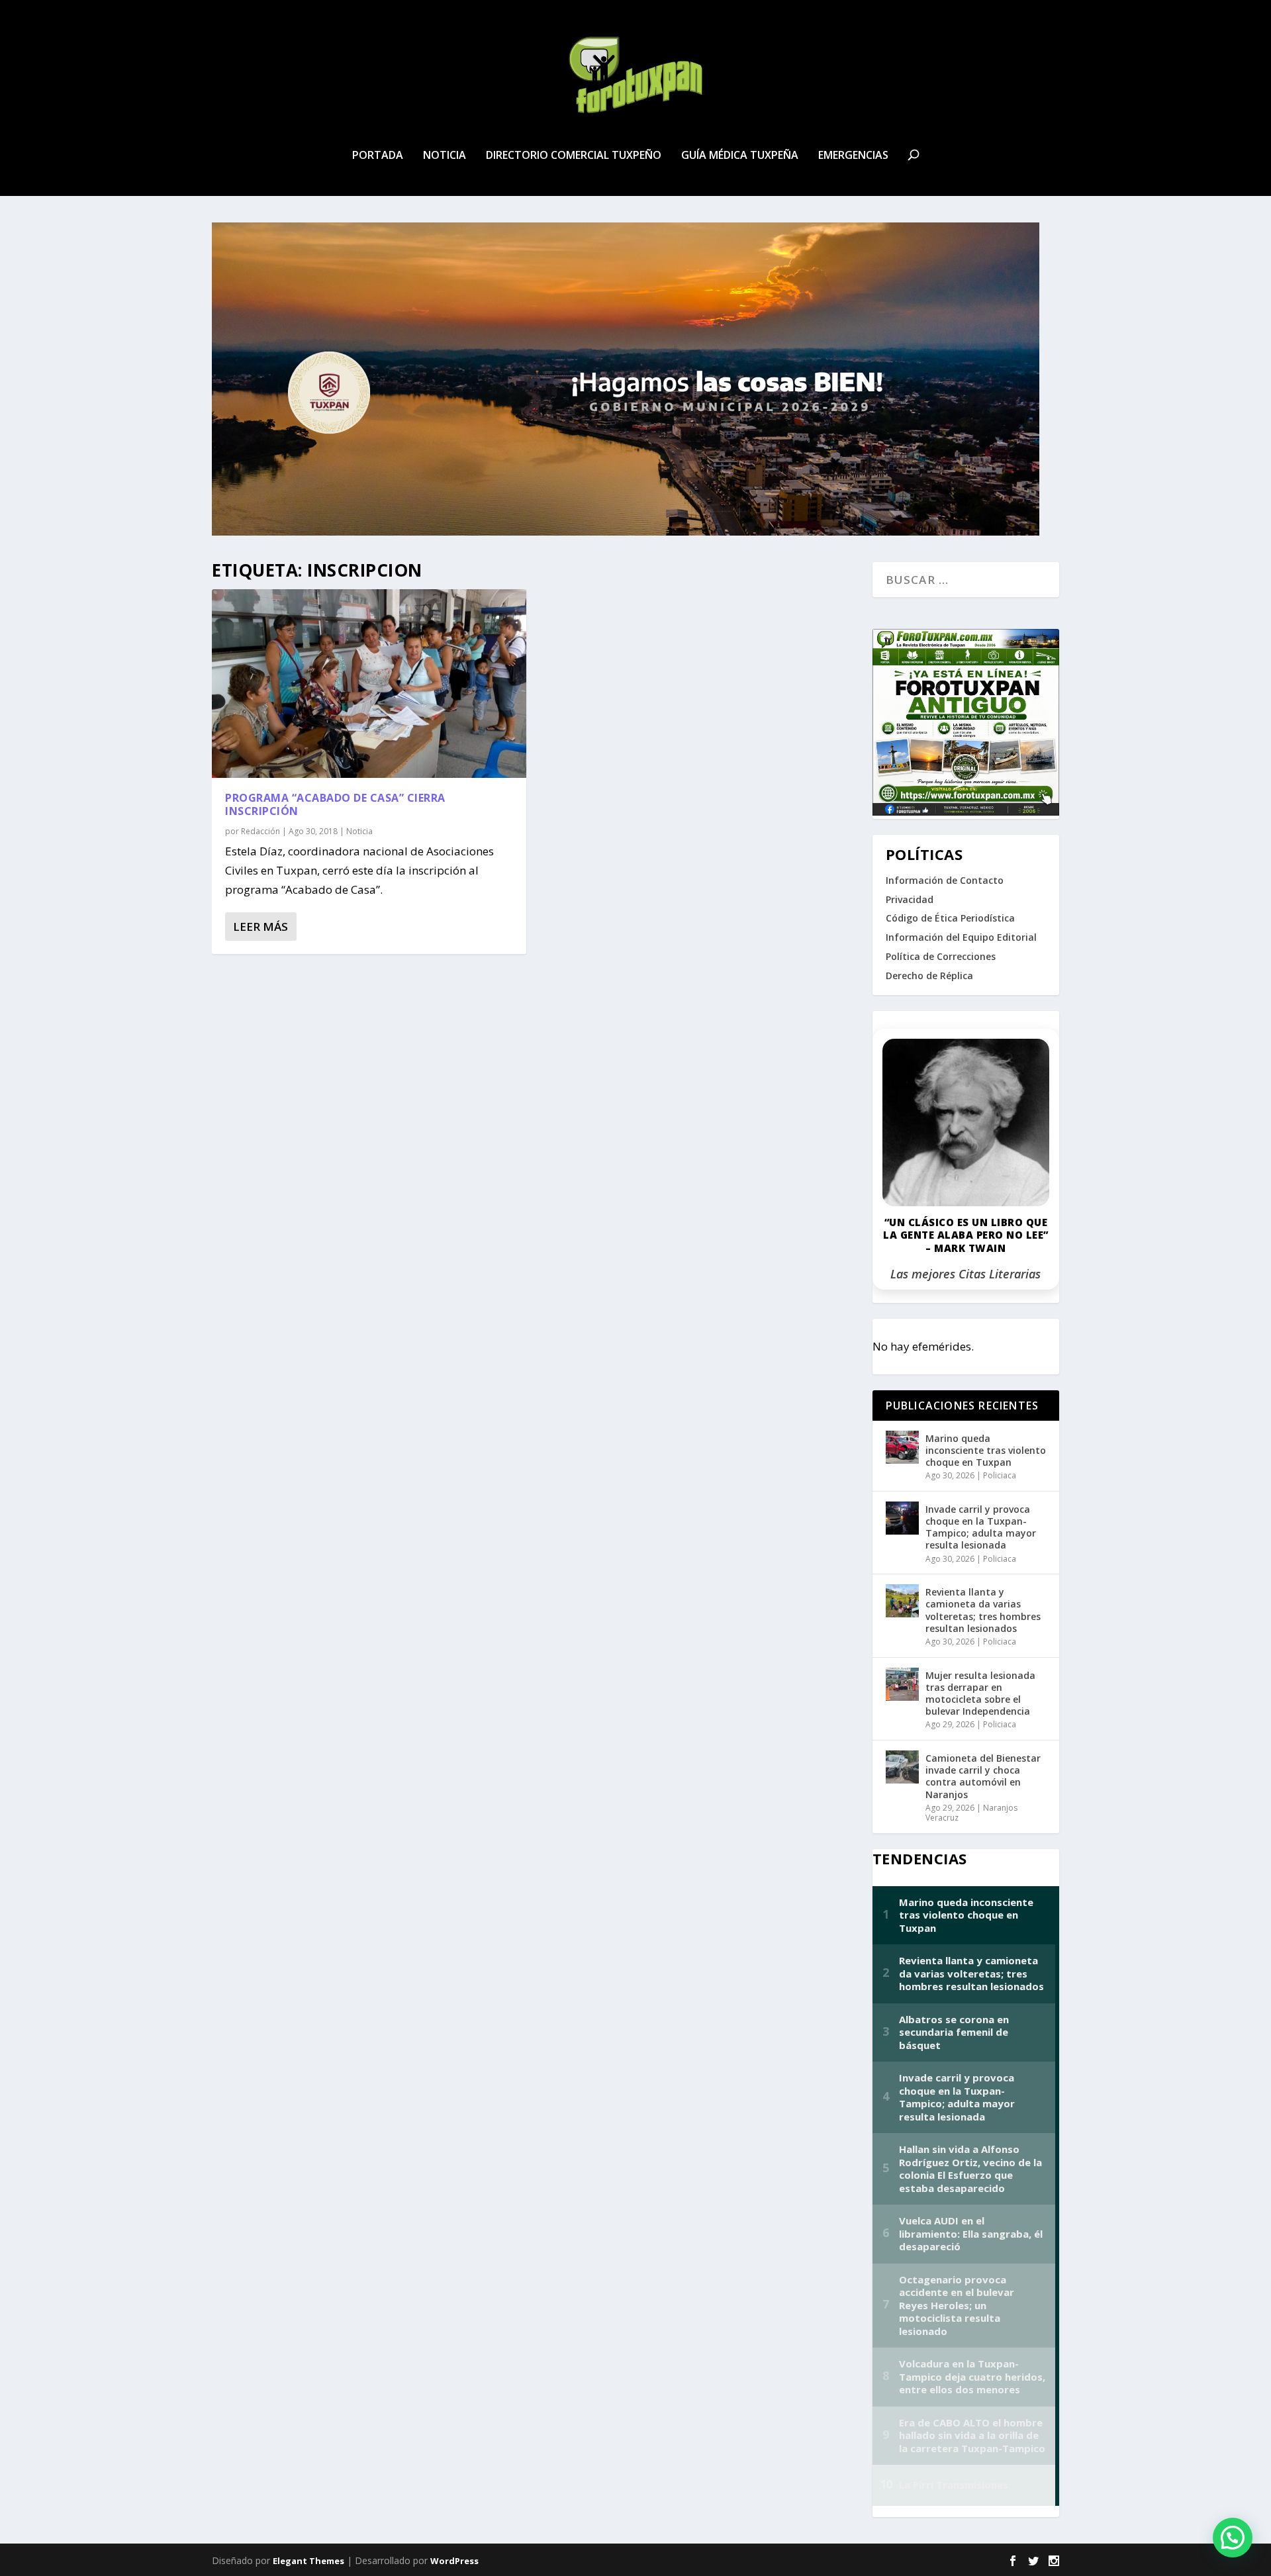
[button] (1233, 2538)
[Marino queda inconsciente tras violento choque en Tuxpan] (902, 1447)
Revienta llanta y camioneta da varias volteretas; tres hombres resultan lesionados (983, 1610)
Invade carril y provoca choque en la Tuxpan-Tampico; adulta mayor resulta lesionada (981, 1527)
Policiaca (1000, 1475)
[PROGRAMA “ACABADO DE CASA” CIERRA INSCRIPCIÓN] (369, 684)
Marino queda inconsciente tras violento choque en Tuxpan (986, 1450)
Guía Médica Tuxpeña (740, 156)
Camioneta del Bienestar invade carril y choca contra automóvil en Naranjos (983, 1776)
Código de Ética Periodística (950, 918)
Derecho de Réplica (929, 976)
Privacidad (910, 899)
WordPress (454, 2561)
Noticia (445, 156)
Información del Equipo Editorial (961, 937)
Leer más (260, 927)
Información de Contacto (945, 880)
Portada (378, 156)
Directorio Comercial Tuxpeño (574, 156)
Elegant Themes (308, 2561)
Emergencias (853, 156)
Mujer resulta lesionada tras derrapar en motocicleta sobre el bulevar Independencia (980, 1693)
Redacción (260, 831)
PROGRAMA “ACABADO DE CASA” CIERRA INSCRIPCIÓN (335, 805)
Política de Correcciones (941, 956)
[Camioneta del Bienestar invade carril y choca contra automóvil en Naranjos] (902, 1767)
